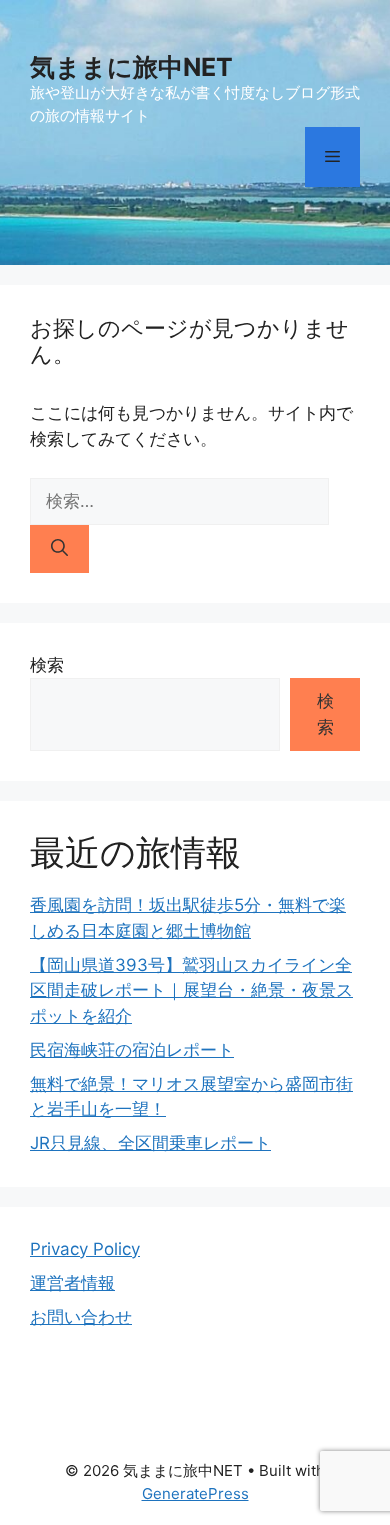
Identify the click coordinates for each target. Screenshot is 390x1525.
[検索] (59, 549)
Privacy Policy (85, 1249)
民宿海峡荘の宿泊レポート (132, 1050)
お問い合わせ (81, 1317)
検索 (47, 665)
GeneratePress (195, 1493)
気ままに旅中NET (131, 67)
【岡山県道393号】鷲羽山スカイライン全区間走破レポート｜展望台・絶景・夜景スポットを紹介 (191, 990)
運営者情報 (72, 1283)
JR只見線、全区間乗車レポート (150, 1143)
